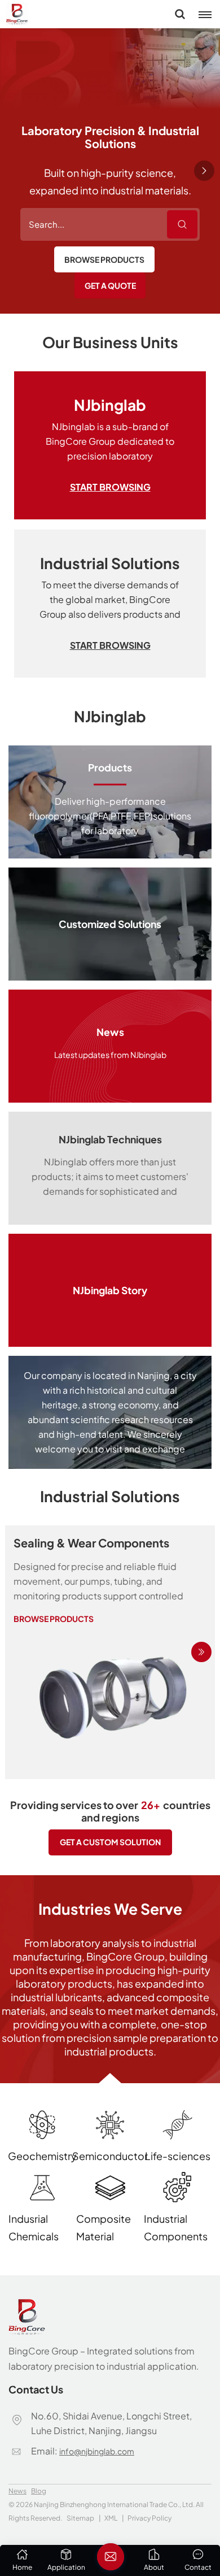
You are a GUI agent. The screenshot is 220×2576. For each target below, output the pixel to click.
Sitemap (80, 2518)
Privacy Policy (149, 2518)
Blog (39, 2491)
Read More (110, 802)
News (17, 2491)
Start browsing (110, 487)
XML (111, 2518)
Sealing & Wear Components (91, 1543)
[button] (204, 171)
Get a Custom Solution (110, 1842)
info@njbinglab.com (97, 2451)
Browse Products (104, 259)
